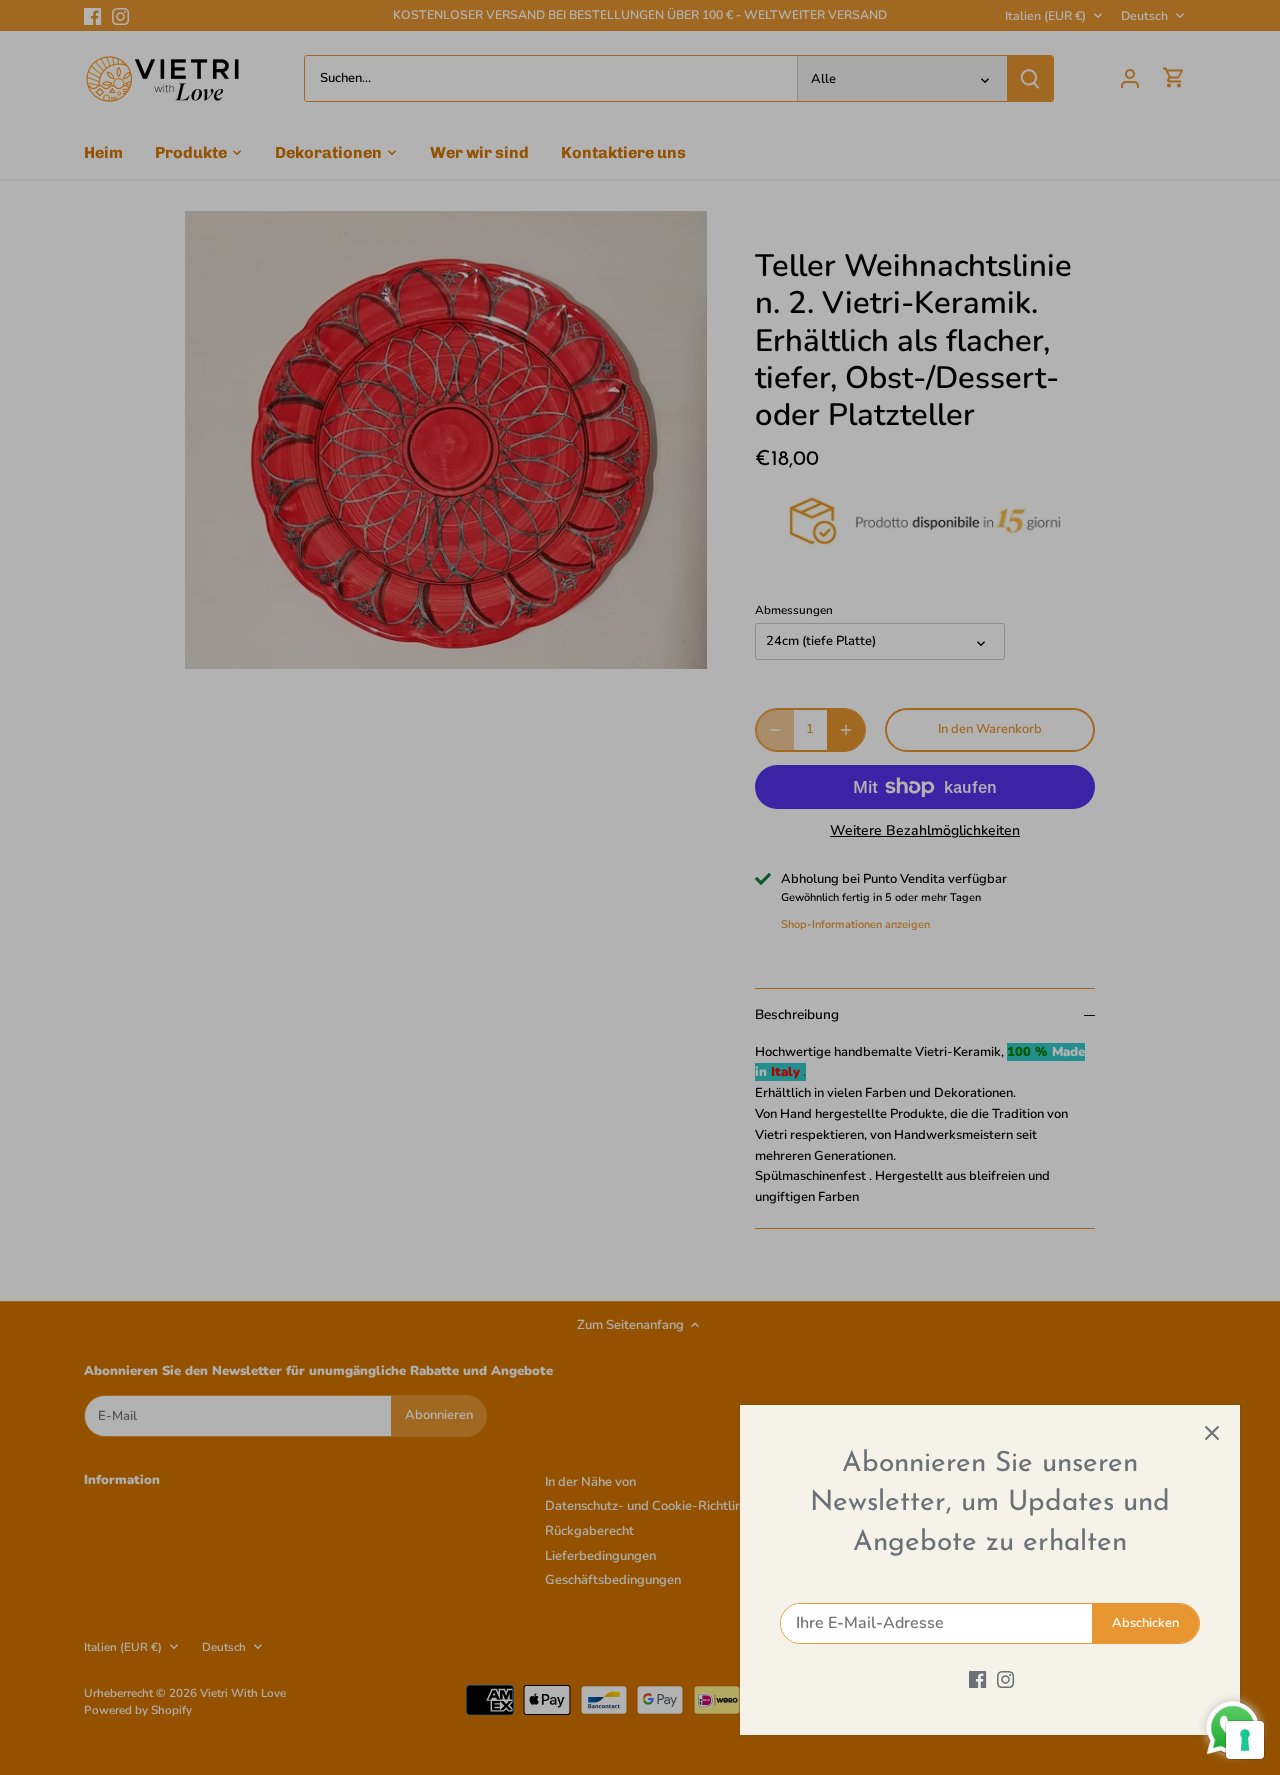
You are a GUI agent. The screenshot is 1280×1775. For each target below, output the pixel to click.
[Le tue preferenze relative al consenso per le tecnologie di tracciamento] (1245, 1740)
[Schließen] (1212, 1433)
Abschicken (1145, 1623)
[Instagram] (1005, 1679)
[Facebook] (977, 1679)
